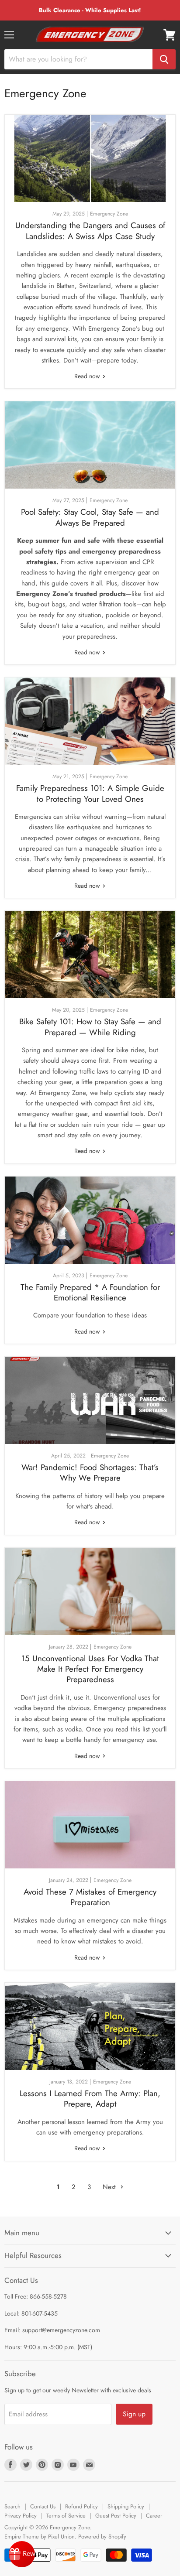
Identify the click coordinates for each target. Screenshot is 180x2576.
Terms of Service (66, 2516)
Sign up (134, 2414)
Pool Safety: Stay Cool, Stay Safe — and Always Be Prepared (90, 517)
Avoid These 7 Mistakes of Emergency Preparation (90, 1897)
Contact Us (43, 2506)
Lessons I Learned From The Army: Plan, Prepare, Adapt (90, 2099)
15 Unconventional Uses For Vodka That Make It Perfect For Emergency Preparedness (90, 1669)
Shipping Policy (126, 2506)
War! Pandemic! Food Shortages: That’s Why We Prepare (90, 1473)
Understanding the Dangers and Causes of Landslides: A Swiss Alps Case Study (90, 231)
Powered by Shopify (102, 2537)
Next (110, 2187)
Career (154, 2516)
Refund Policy (81, 2506)
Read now (88, 376)
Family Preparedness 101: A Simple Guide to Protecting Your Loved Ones (90, 793)
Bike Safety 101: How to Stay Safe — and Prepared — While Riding (90, 1027)
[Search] (164, 59)
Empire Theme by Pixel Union (40, 2537)
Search (12, 2506)
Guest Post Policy (116, 2516)
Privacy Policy (21, 2516)
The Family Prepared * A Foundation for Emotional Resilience (90, 1292)
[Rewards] (22, 2554)
